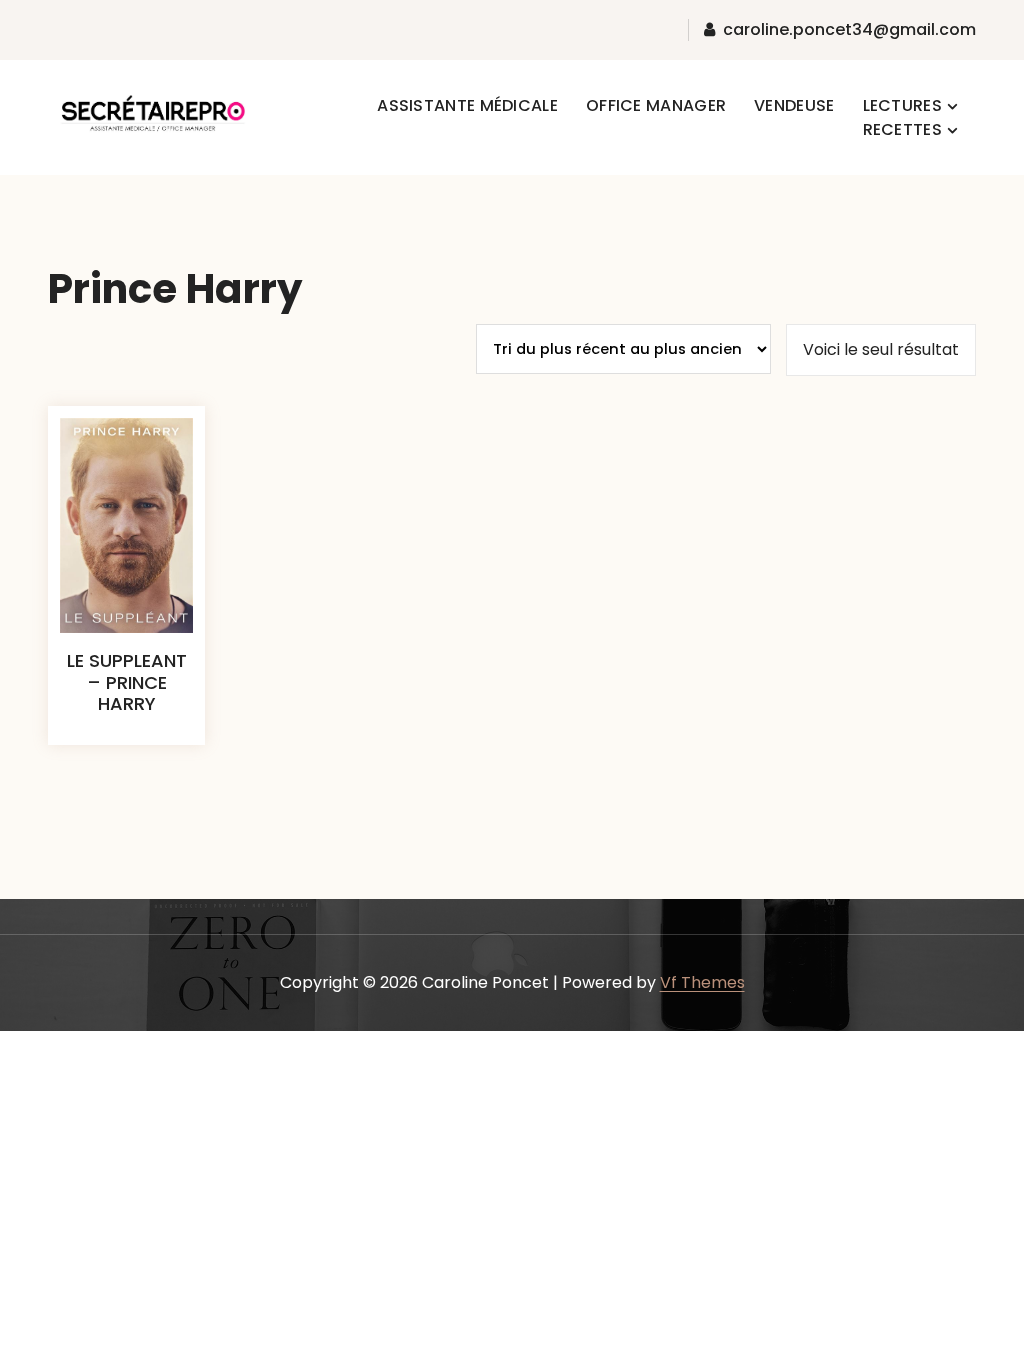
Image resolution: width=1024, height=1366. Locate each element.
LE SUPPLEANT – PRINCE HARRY (127, 682)
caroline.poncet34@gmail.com (849, 30)
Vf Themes (702, 982)
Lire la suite (127, 749)
